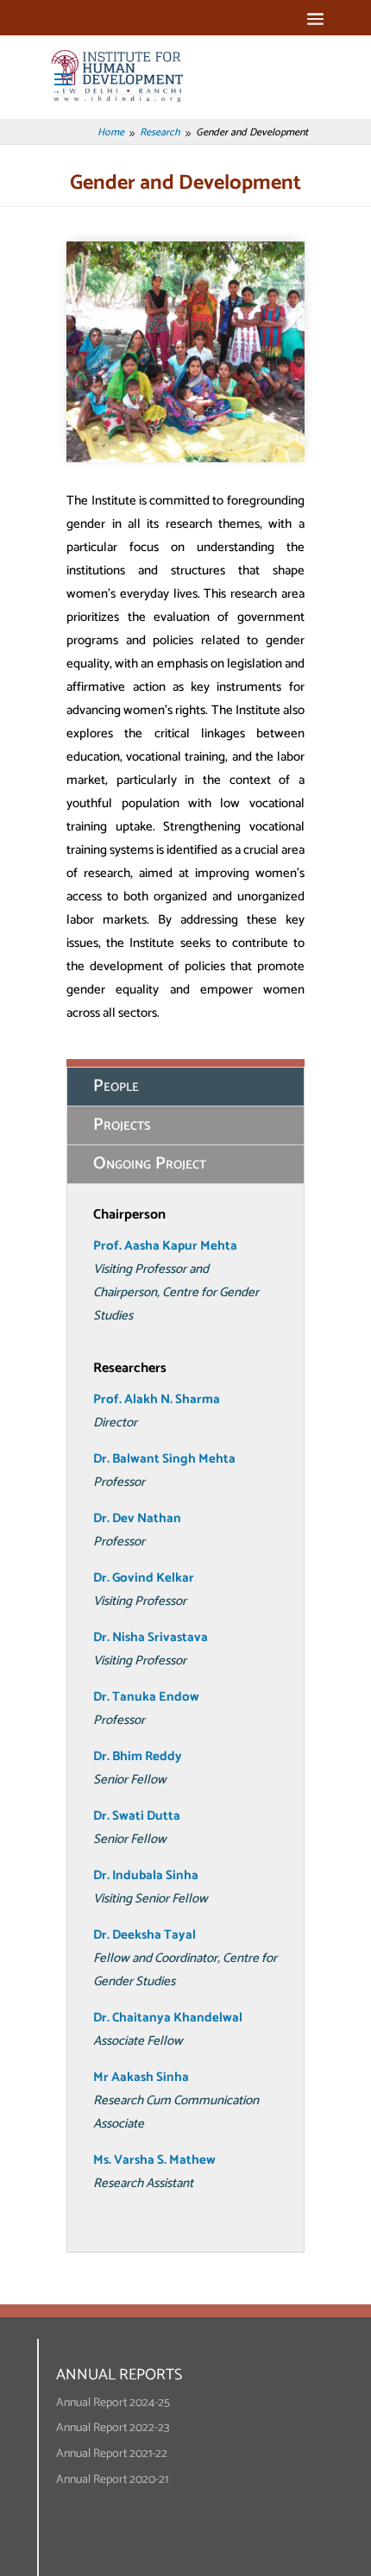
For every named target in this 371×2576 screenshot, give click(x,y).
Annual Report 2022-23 (113, 2428)
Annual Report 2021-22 (112, 2454)
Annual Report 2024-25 (113, 2403)
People (116, 1086)
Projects (122, 1125)
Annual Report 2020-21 (112, 2480)
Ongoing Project (150, 1164)
